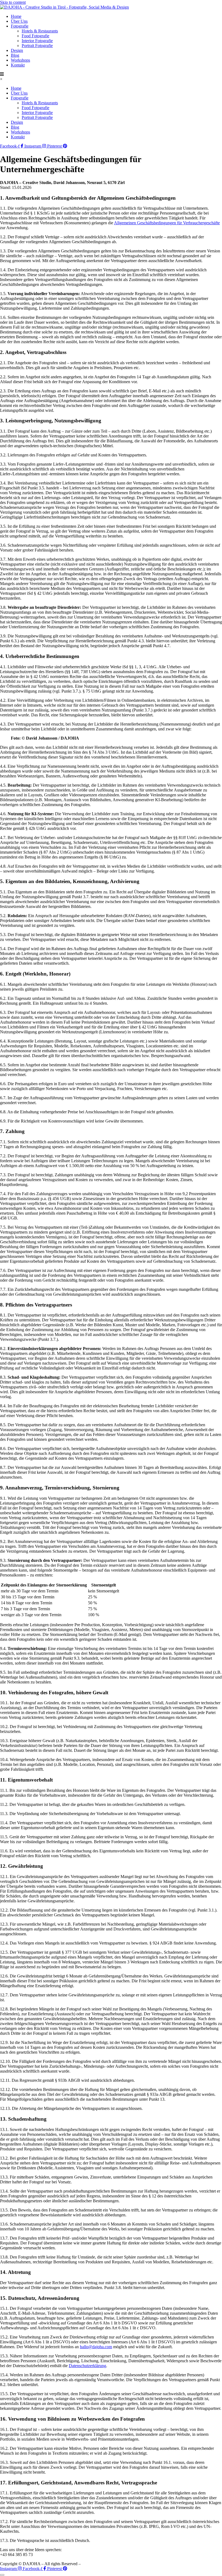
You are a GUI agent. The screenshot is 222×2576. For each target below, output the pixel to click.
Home (16, 16)
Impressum (133, 2564)
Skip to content (13, 2)
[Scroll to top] (2, 2575)
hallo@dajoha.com (96, 2347)
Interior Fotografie (37, 41)
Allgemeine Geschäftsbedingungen (175, 2564)
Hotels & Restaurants (40, 31)
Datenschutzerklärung (87, 2366)
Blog (15, 55)
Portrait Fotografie (37, 46)
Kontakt (18, 65)
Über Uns (19, 21)
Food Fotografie (35, 36)
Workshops (20, 60)
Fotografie (20, 26)
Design (17, 50)
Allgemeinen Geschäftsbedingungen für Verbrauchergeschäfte (167, 223)
